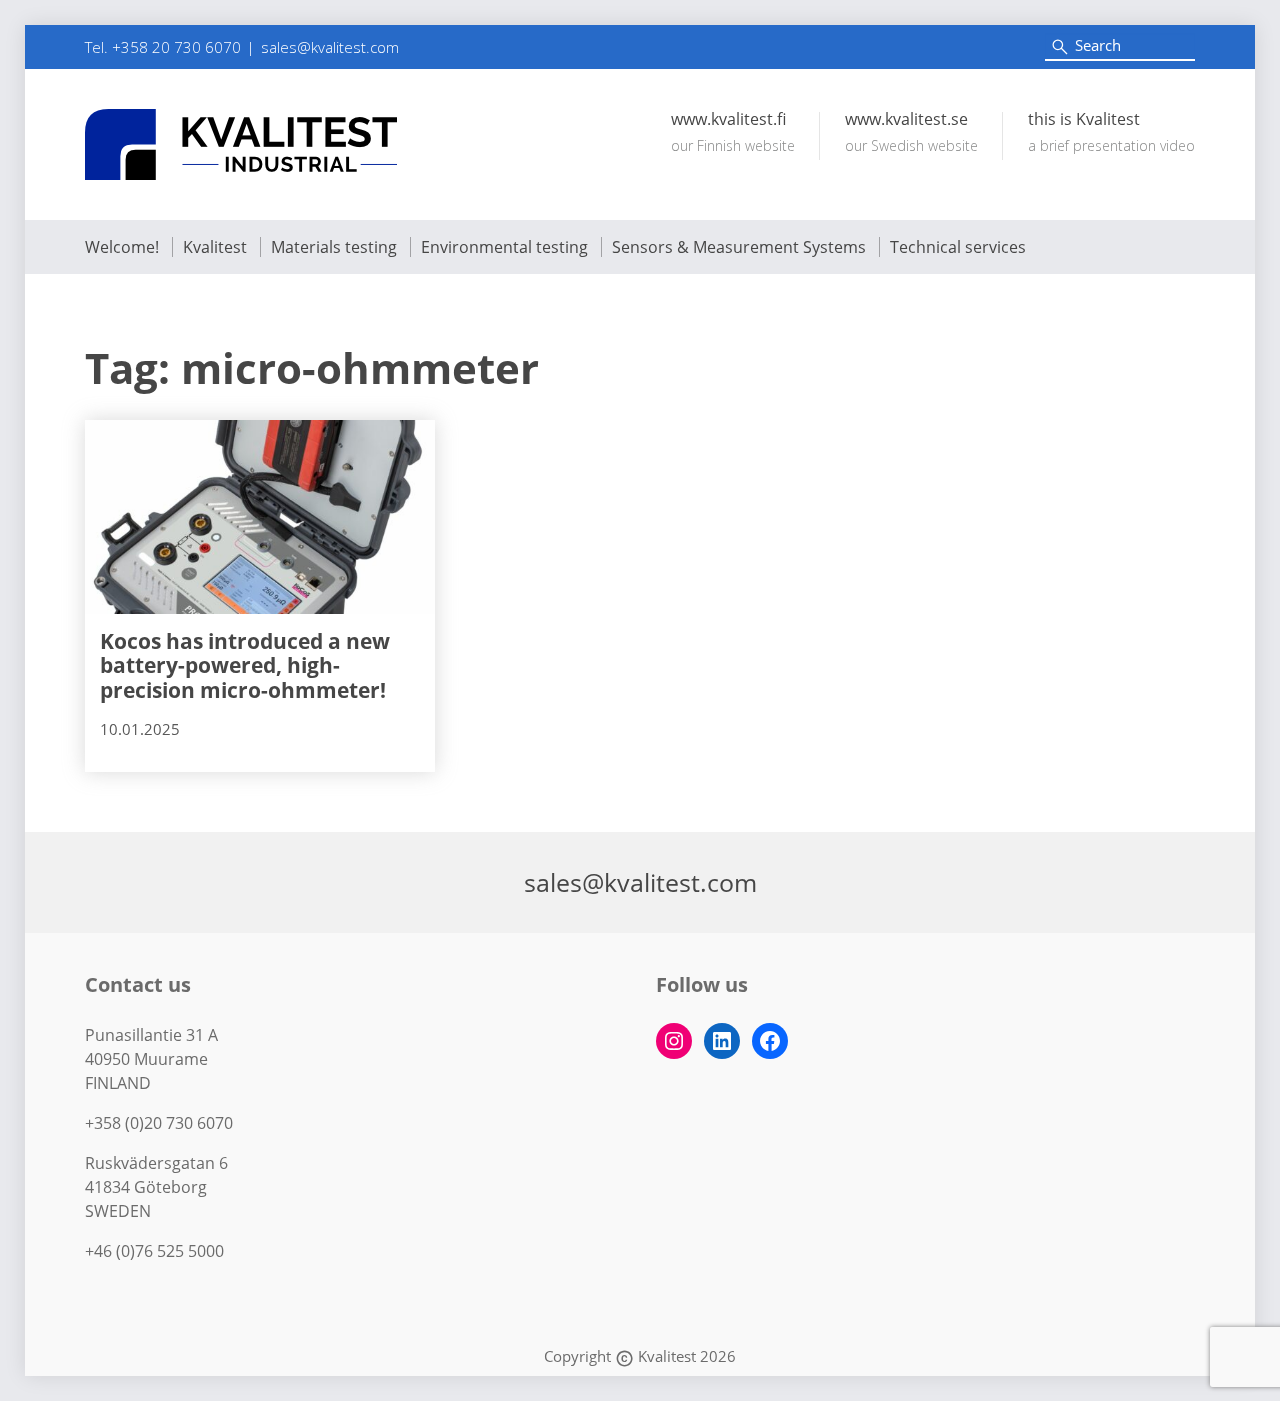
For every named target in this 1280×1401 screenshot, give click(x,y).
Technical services (958, 247)
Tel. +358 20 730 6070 (163, 47)
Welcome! (122, 247)
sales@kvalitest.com (330, 47)
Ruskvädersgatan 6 (156, 1163)
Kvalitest (215, 247)
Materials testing (334, 247)
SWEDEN (118, 1211)
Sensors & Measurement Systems (739, 247)
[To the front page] (241, 144)
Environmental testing (504, 247)
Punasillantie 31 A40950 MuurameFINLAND (151, 1059)
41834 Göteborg (146, 1187)
